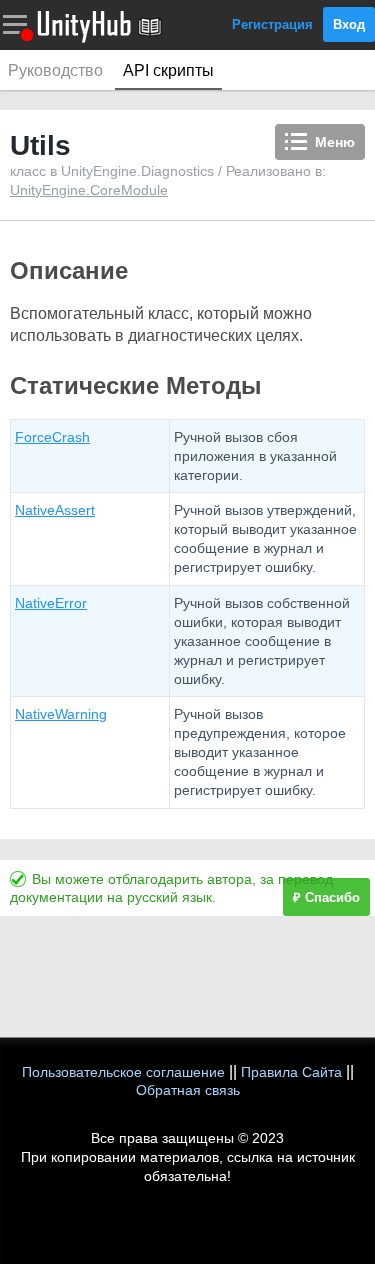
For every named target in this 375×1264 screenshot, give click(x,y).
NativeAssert (55, 510)
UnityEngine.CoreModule (89, 190)
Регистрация (272, 24)
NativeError (51, 603)
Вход (349, 24)
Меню (335, 142)
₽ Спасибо (326, 897)
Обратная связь (188, 1090)
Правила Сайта (291, 1072)
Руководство (55, 70)
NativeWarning (61, 714)
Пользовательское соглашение (123, 1072)
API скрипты (168, 70)
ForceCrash (52, 437)
